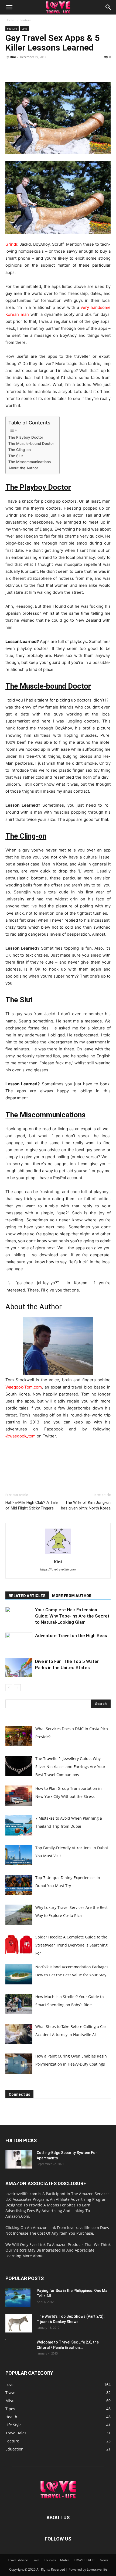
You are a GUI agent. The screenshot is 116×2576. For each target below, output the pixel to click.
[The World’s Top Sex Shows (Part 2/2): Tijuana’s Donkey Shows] (19, 2323)
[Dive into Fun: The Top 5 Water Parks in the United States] (19, 1668)
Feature (25, 20)
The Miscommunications (30, 462)
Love (25, 28)
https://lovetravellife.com (58, 1569)
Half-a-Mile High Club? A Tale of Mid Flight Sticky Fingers (32, 1505)
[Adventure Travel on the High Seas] (19, 1642)
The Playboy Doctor (26, 437)
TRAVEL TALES (85, 2560)
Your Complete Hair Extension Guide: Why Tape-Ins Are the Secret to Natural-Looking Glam (72, 1616)
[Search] (108, 7)
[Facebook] (11, 69)
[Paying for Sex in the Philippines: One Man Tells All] (18, 2297)
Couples (50, 2560)
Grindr (11, 244)
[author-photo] (58, 1554)
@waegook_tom (21, 1436)
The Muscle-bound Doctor (31, 443)
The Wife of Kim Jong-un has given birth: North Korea (86, 1505)
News (104, 2560)
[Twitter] (23, 69)
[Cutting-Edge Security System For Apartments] (19, 2159)
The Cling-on (20, 450)
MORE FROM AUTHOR (72, 1596)
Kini (13, 57)
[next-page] (17, 1688)
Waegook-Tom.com (24, 1387)
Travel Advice (18, 2560)
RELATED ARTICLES (27, 1596)
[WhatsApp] (48, 69)
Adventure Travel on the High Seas (71, 1636)
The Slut (16, 456)
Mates (65, 2560)
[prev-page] (9, 1688)
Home (10, 20)
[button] (9, 7)
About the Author (23, 468)
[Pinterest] (36, 69)
